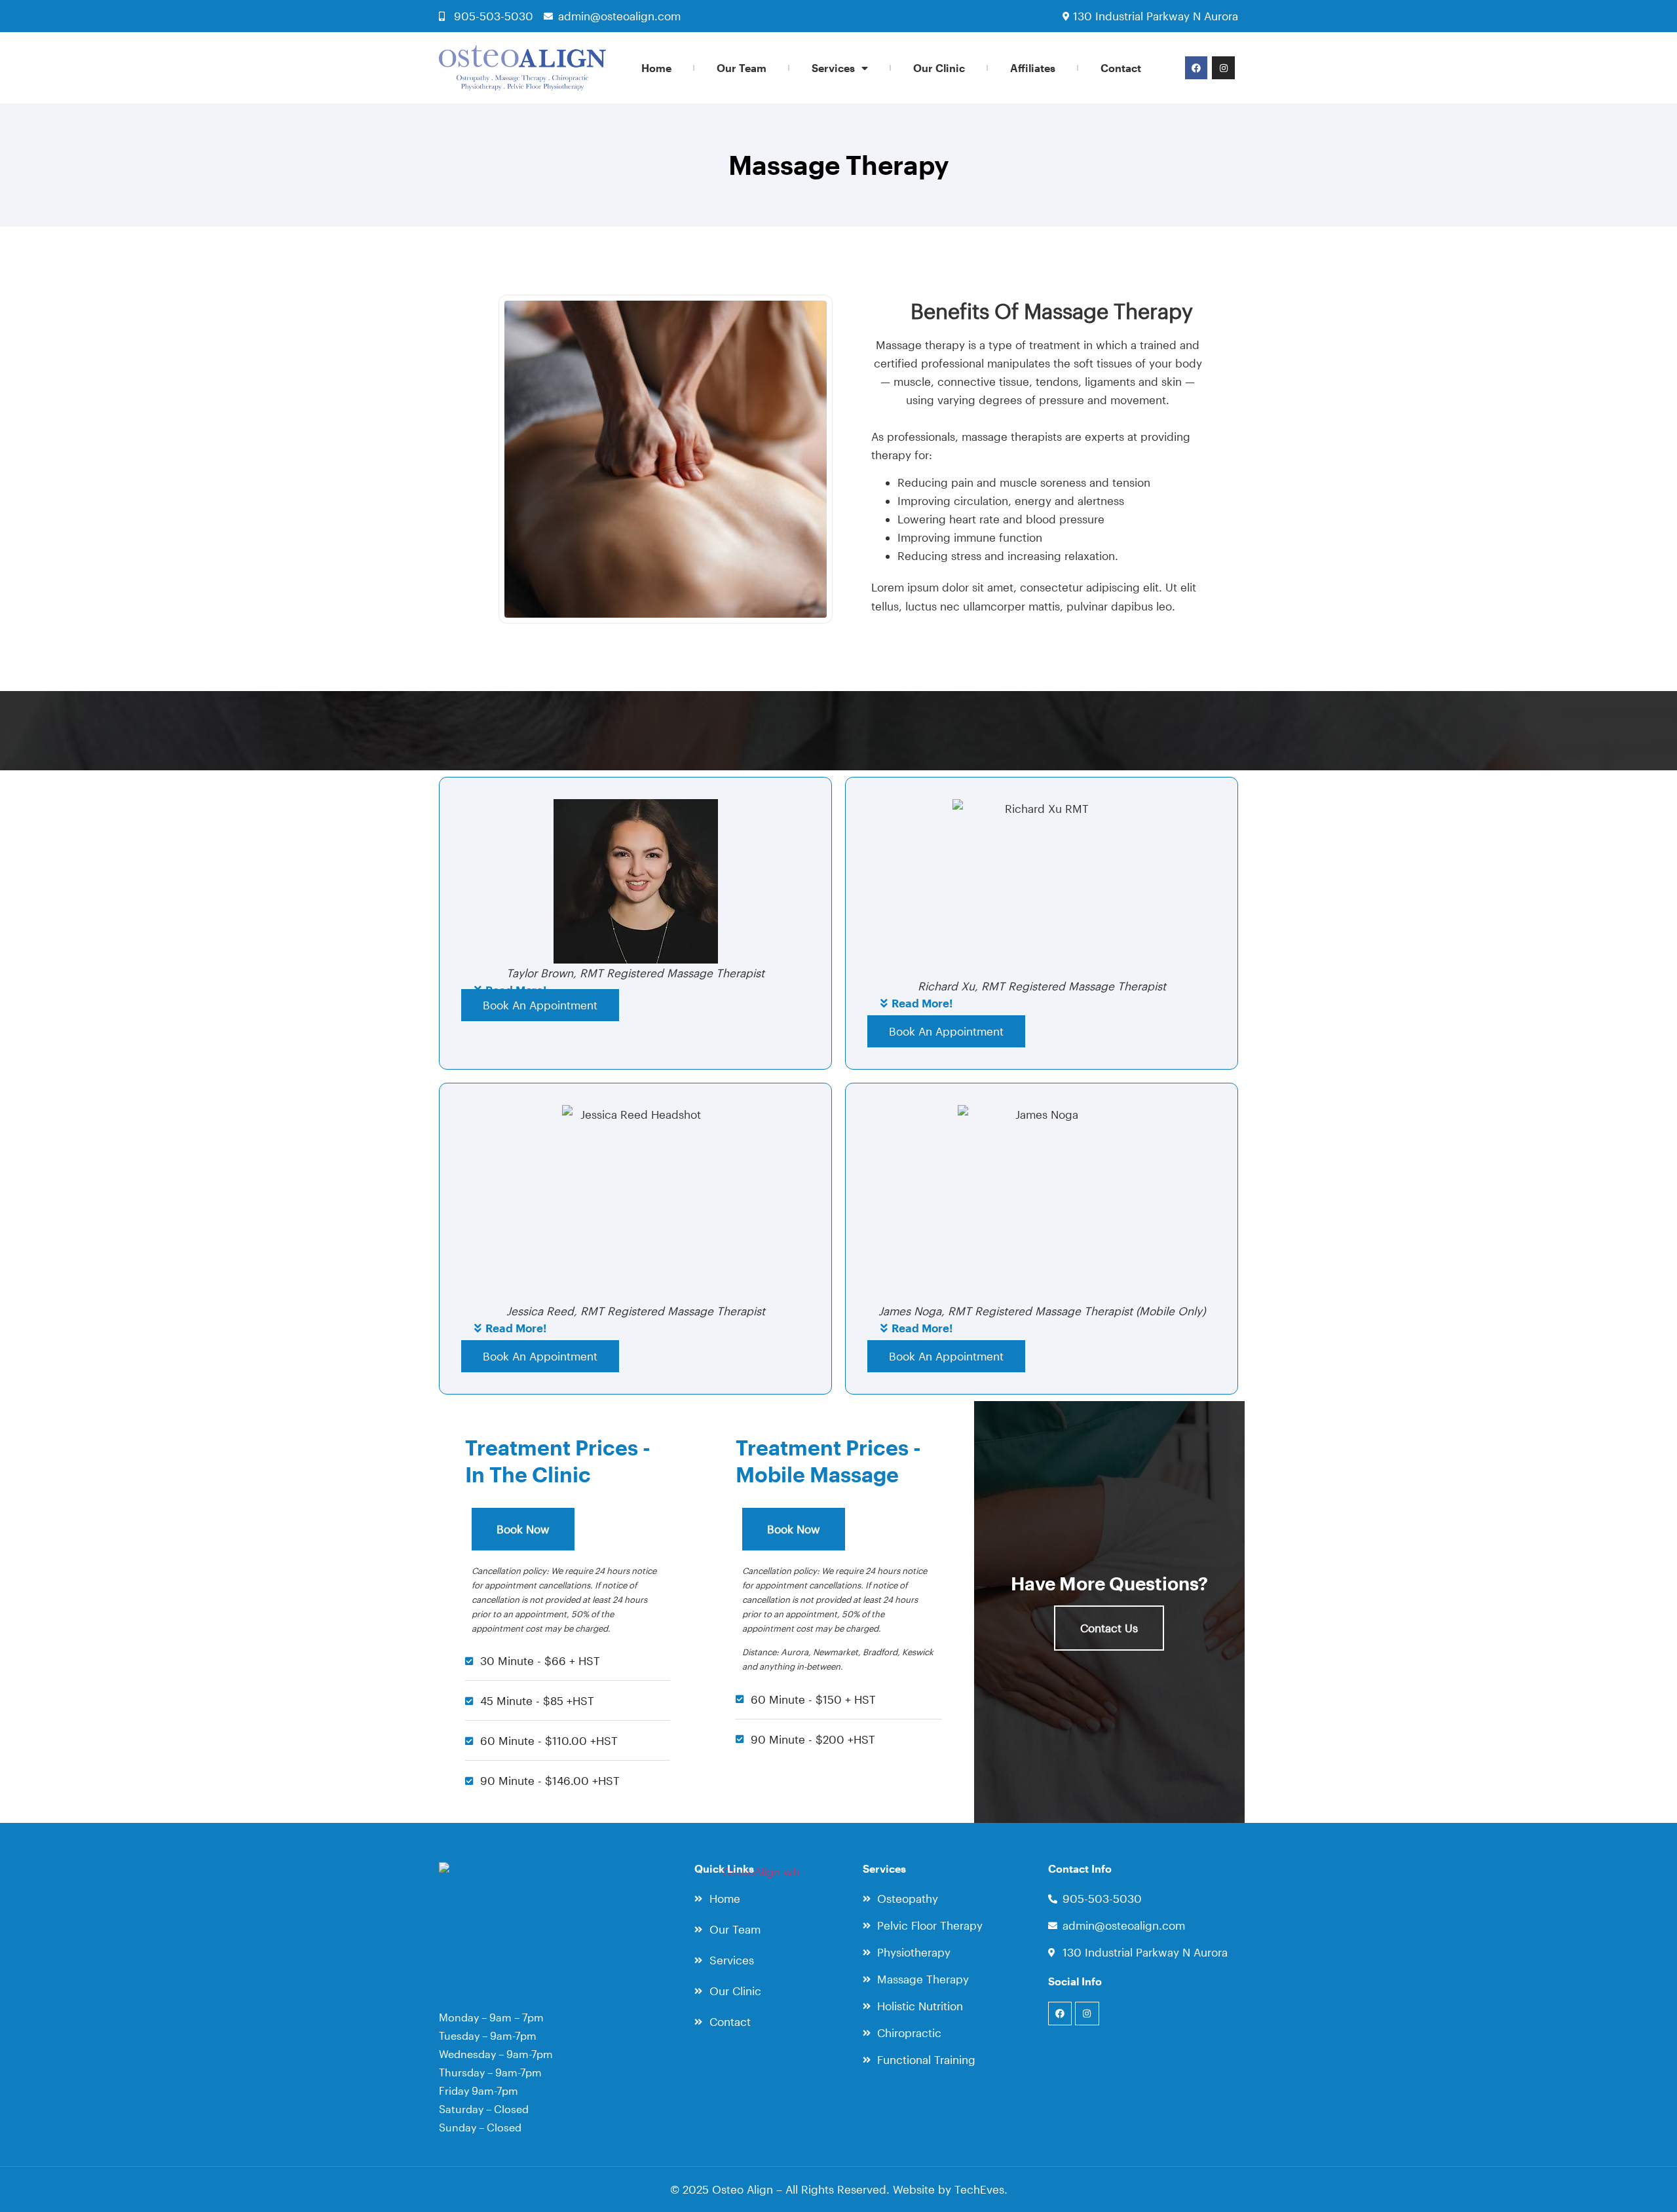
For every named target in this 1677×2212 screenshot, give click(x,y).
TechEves (979, 2189)
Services (833, 68)
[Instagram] (1223, 67)
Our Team (742, 68)
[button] (1042, 1005)
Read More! (922, 1003)
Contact (1121, 68)
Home (656, 68)
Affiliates (1033, 68)
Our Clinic (939, 68)
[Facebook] (1196, 67)
